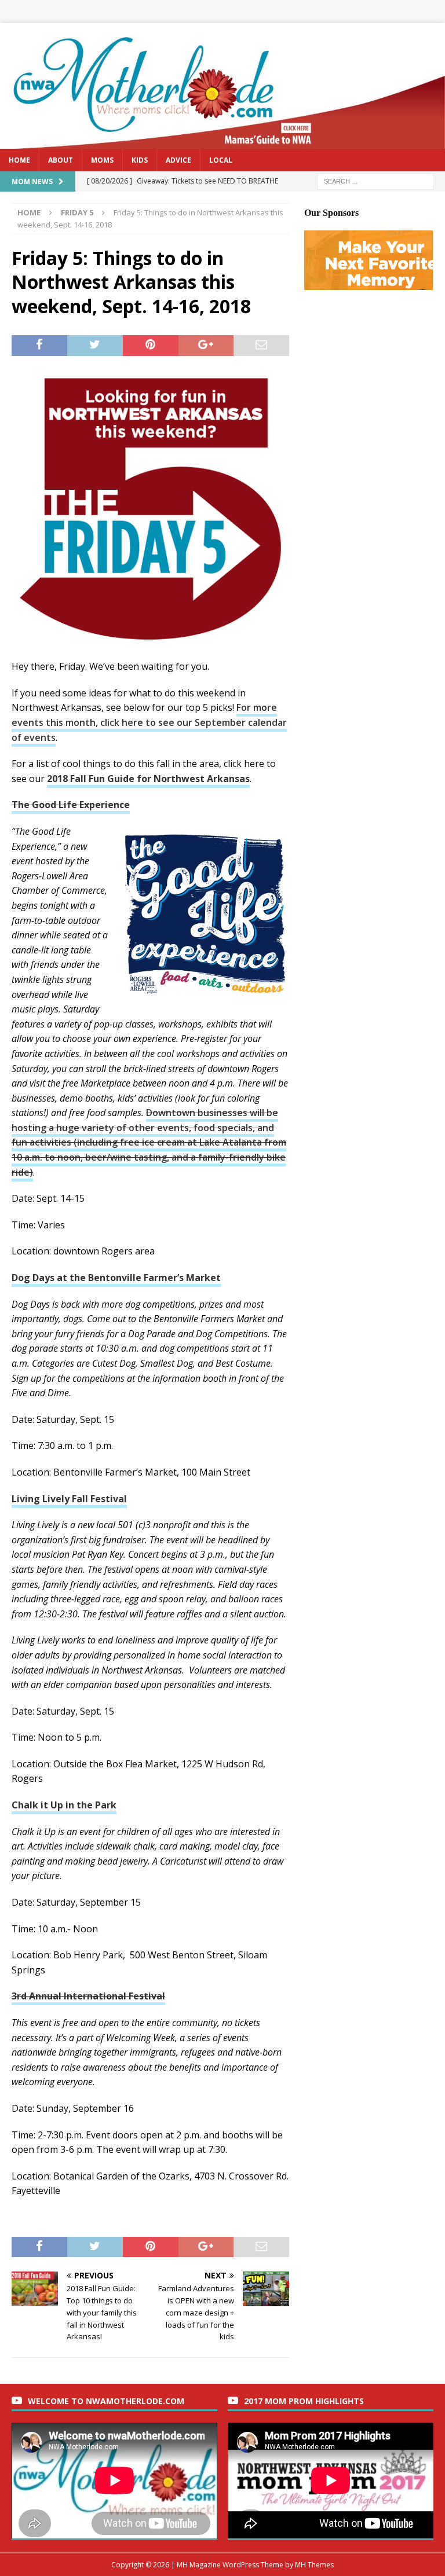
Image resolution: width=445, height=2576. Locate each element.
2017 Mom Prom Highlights (304, 2401)
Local (221, 160)
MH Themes (314, 2565)
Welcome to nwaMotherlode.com (106, 2401)
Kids (140, 160)
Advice (178, 160)
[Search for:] (375, 180)
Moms (102, 160)
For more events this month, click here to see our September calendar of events (149, 722)
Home (19, 160)
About (61, 160)
